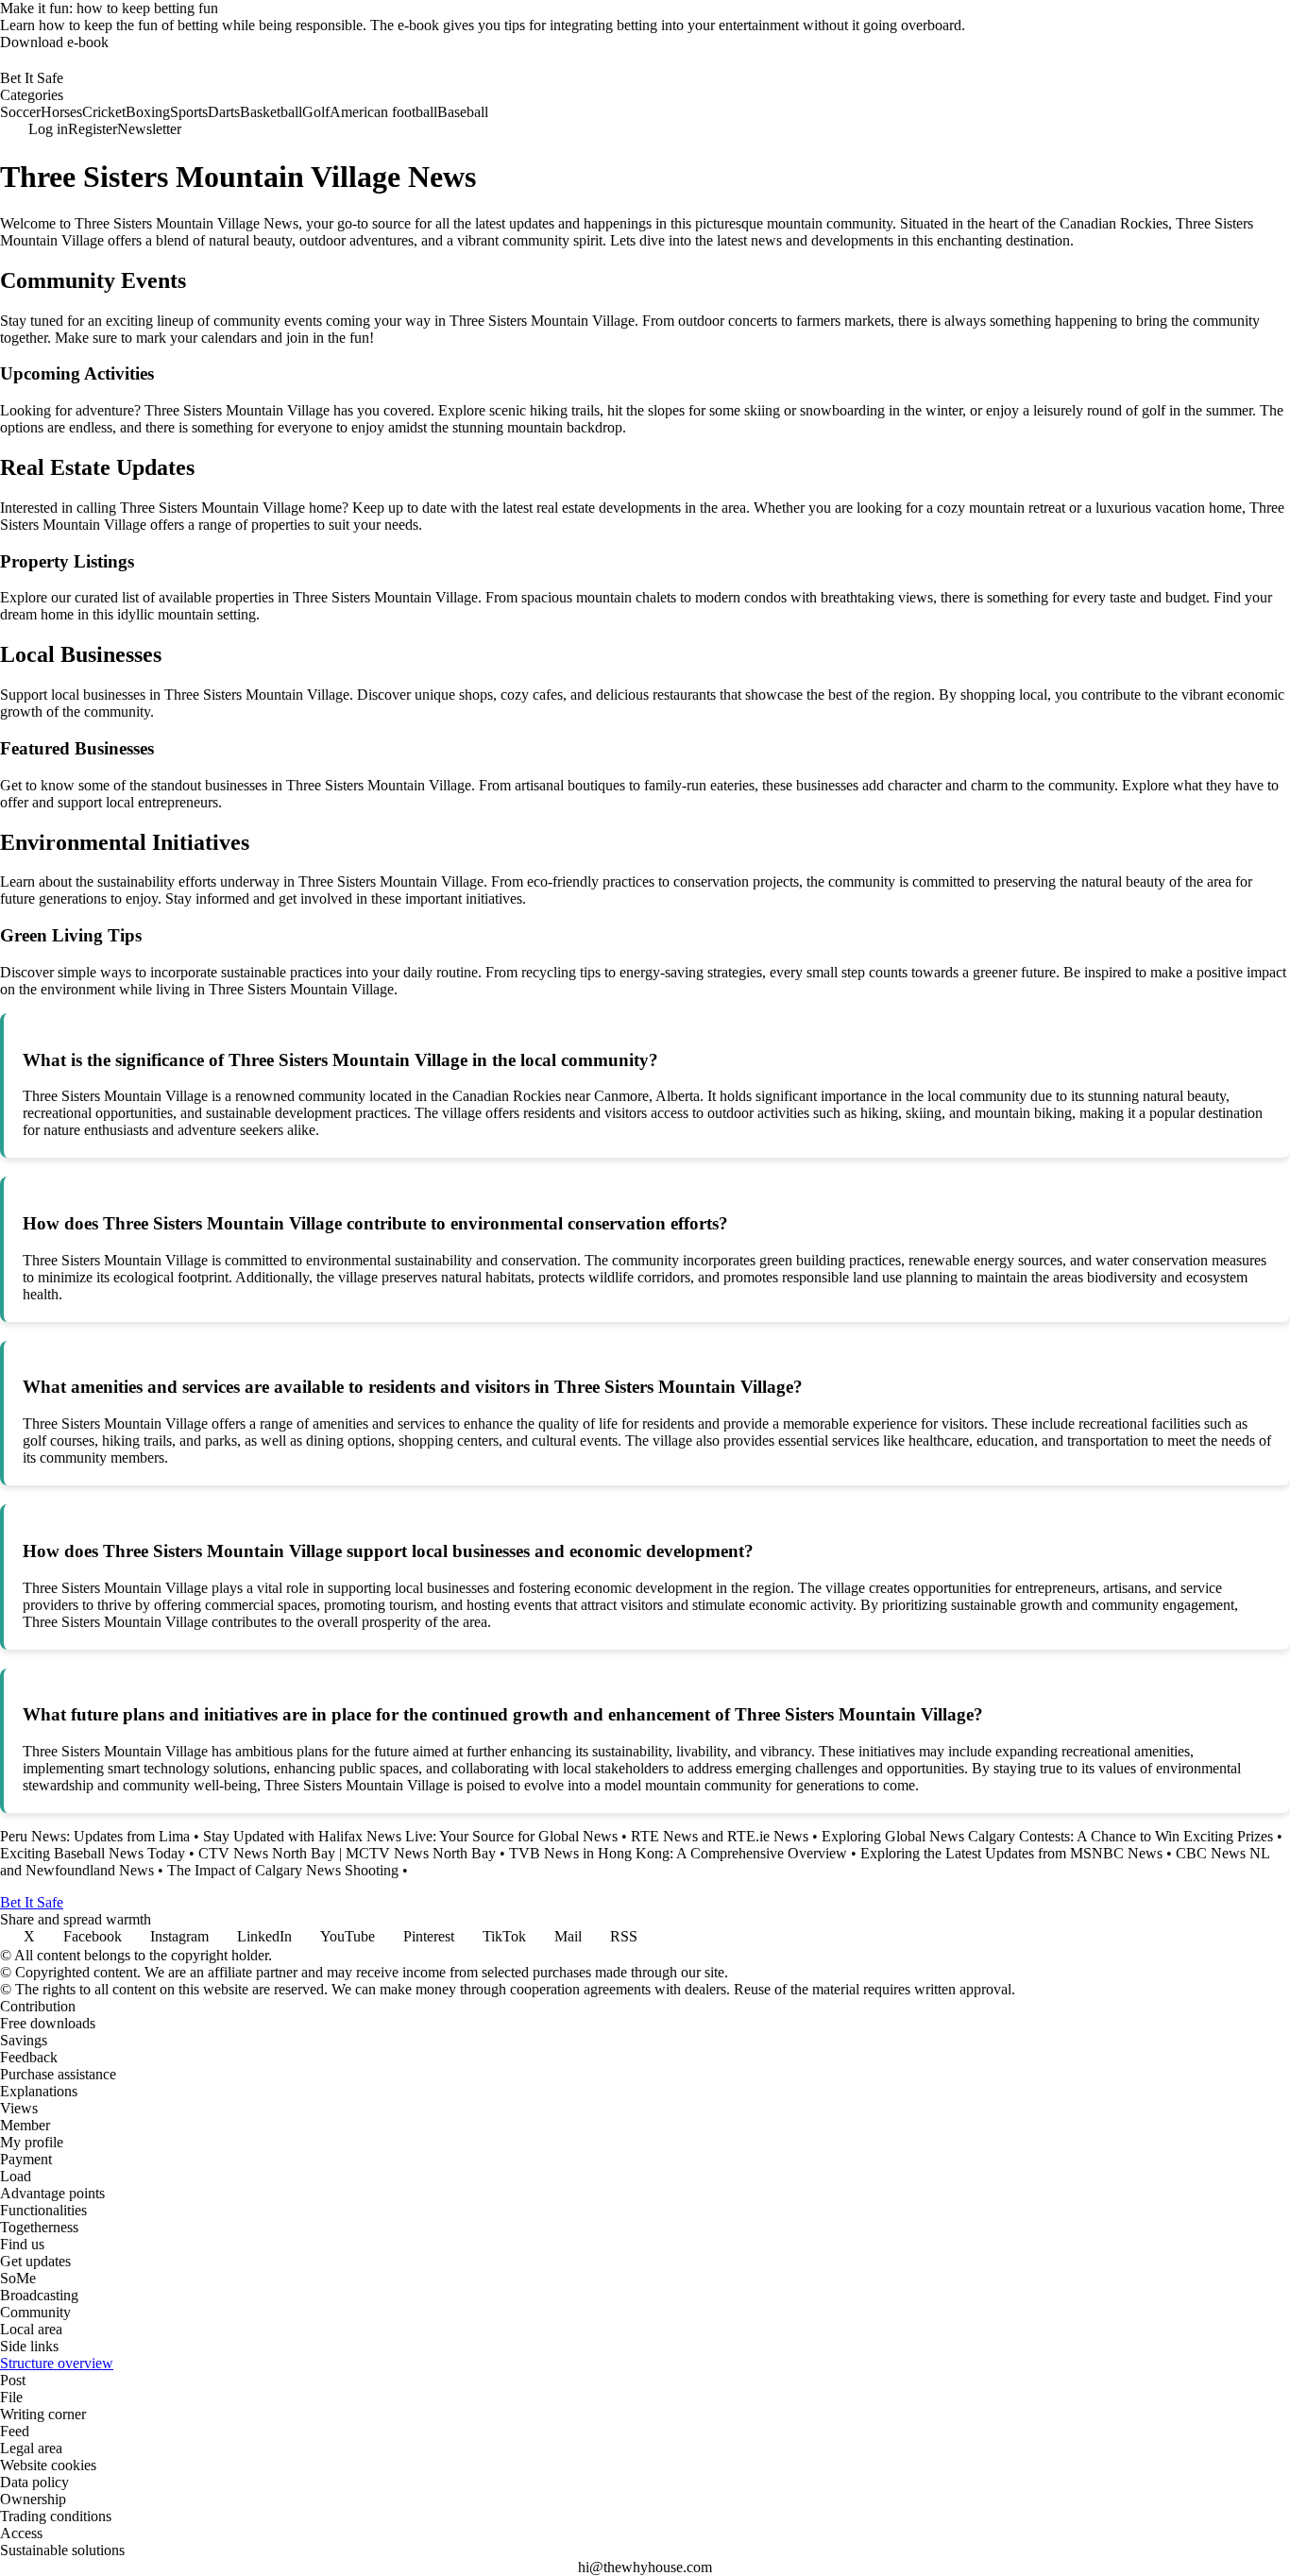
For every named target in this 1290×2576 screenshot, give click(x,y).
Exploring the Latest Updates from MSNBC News (1011, 1853)
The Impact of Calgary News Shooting (283, 1870)
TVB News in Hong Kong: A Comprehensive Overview (678, 1853)
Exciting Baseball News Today (93, 1853)
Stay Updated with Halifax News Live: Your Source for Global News (410, 1836)
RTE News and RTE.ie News (720, 1836)
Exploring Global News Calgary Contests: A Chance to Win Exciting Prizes (1047, 1836)
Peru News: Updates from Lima (95, 1836)
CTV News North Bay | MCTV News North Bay (347, 1853)
